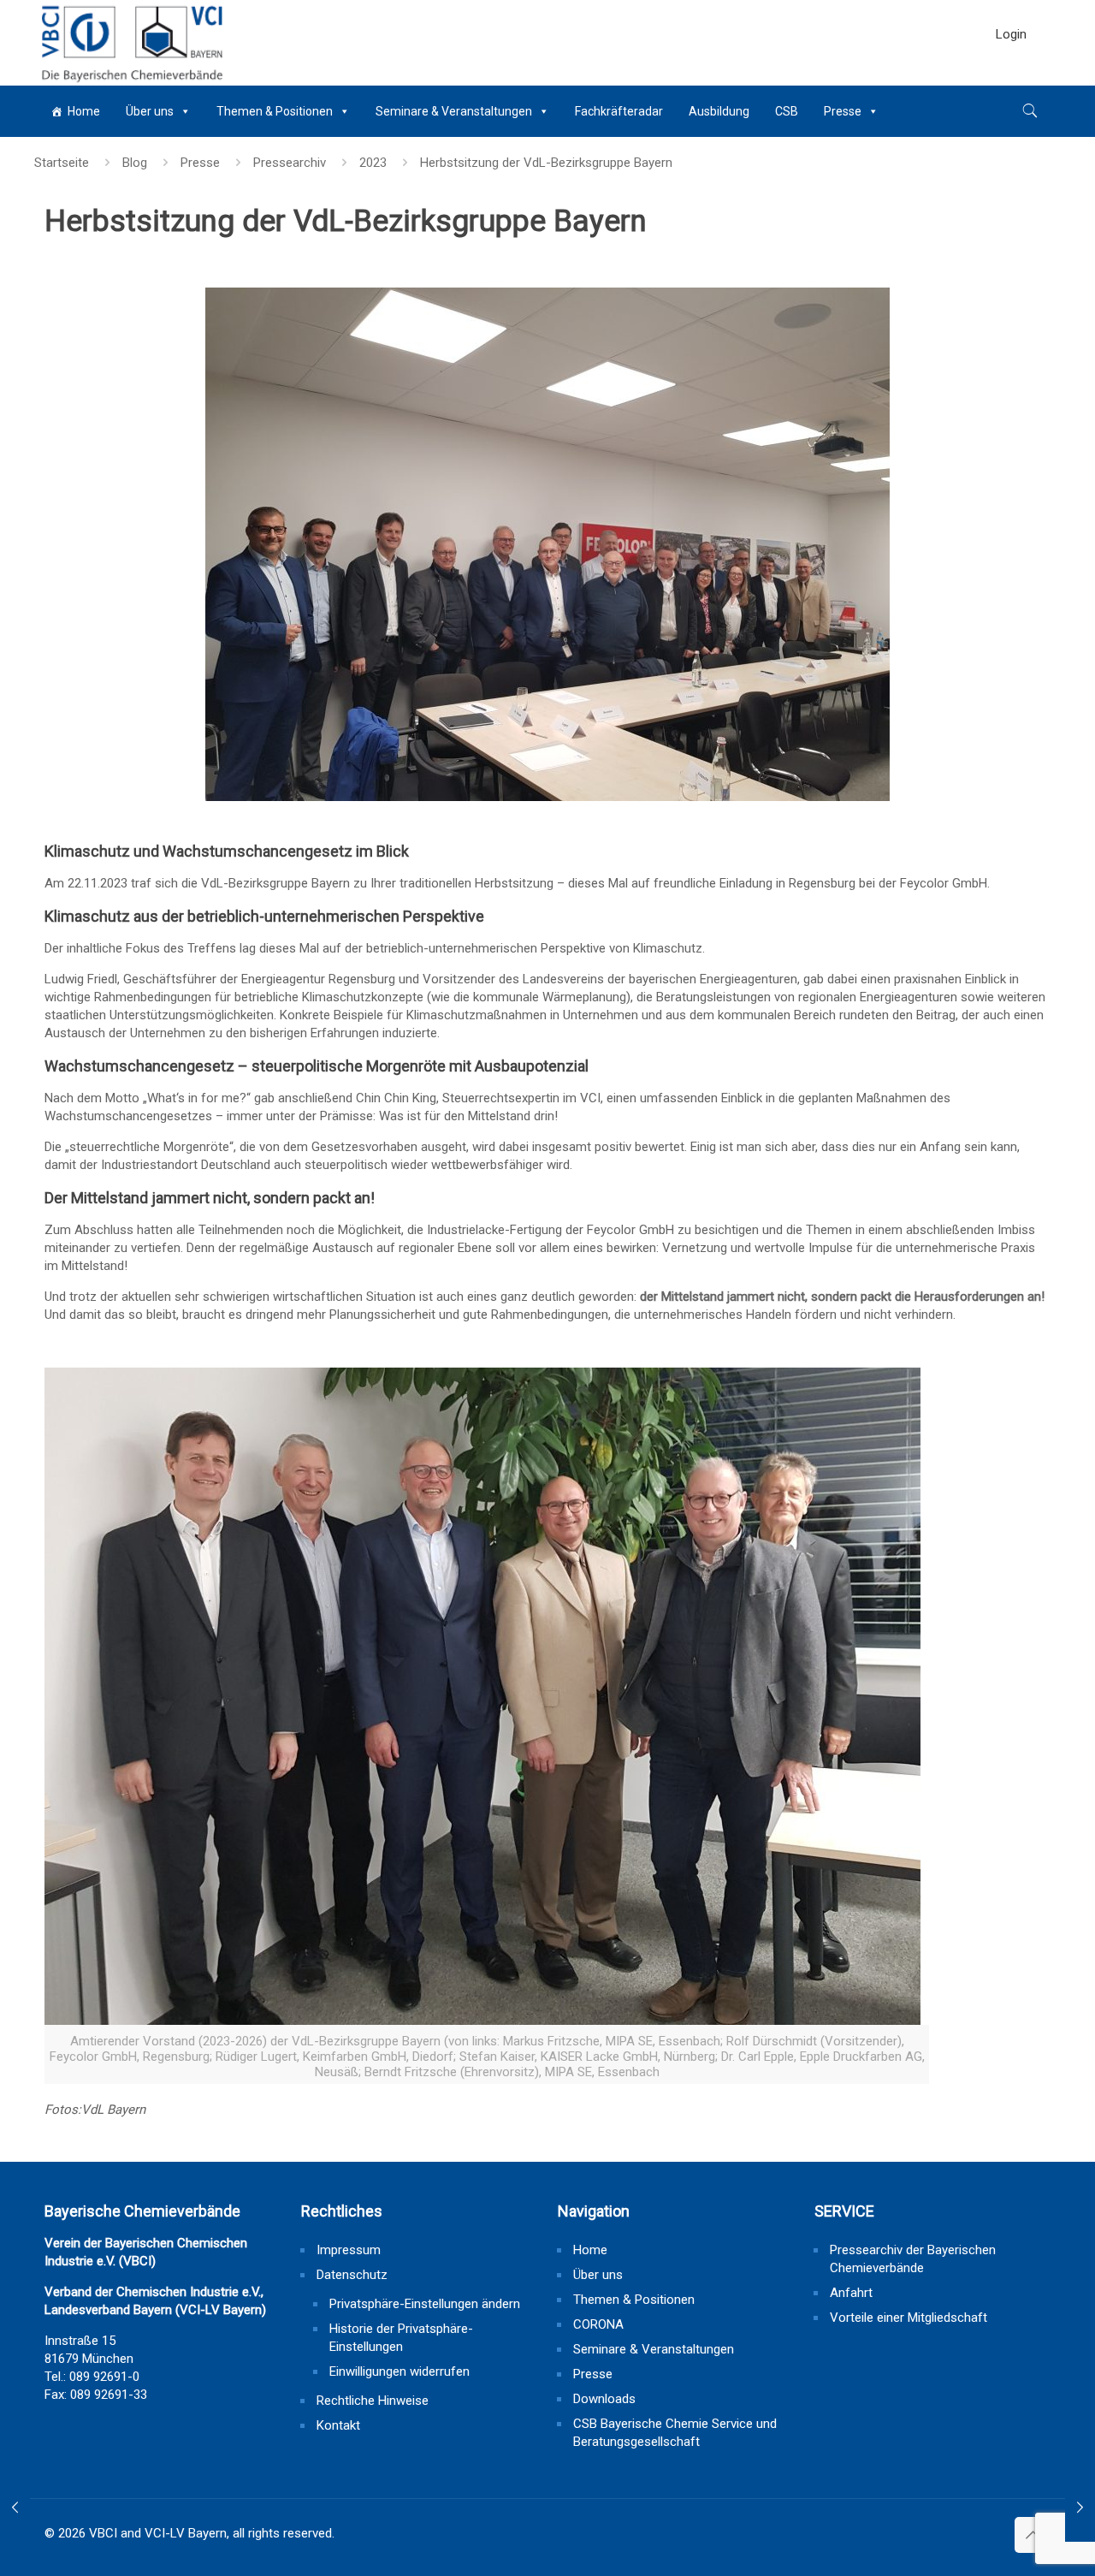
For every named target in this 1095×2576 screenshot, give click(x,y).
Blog (135, 163)
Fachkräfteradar (619, 111)
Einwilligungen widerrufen (400, 2371)
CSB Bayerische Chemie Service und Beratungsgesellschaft (675, 2433)
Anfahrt (851, 2293)
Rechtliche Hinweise (373, 2401)
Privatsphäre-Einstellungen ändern (425, 2304)
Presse (843, 111)
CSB (787, 111)
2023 (373, 163)
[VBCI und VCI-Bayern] (130, 43)
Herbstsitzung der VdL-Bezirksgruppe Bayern (546, 163)
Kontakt (338, 2425)
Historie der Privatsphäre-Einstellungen (401, 2338)
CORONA (598, 2324)
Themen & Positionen (275, 111)
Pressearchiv (290, 163)
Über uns (150, 111)
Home (84, 111)
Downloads (604, 2399)
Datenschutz (352, 2275)
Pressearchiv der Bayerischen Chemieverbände (913, 2259)
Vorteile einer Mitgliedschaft (909, 2318)
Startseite (62, 163)
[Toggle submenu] (1011, 77)
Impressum (349, 2250)
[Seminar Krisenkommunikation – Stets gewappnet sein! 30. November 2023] (1080, 2508)
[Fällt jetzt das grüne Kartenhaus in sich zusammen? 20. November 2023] (15, 2508)
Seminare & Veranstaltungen (454, 111)
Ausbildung (719, 111)
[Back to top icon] (1033, 2535)
